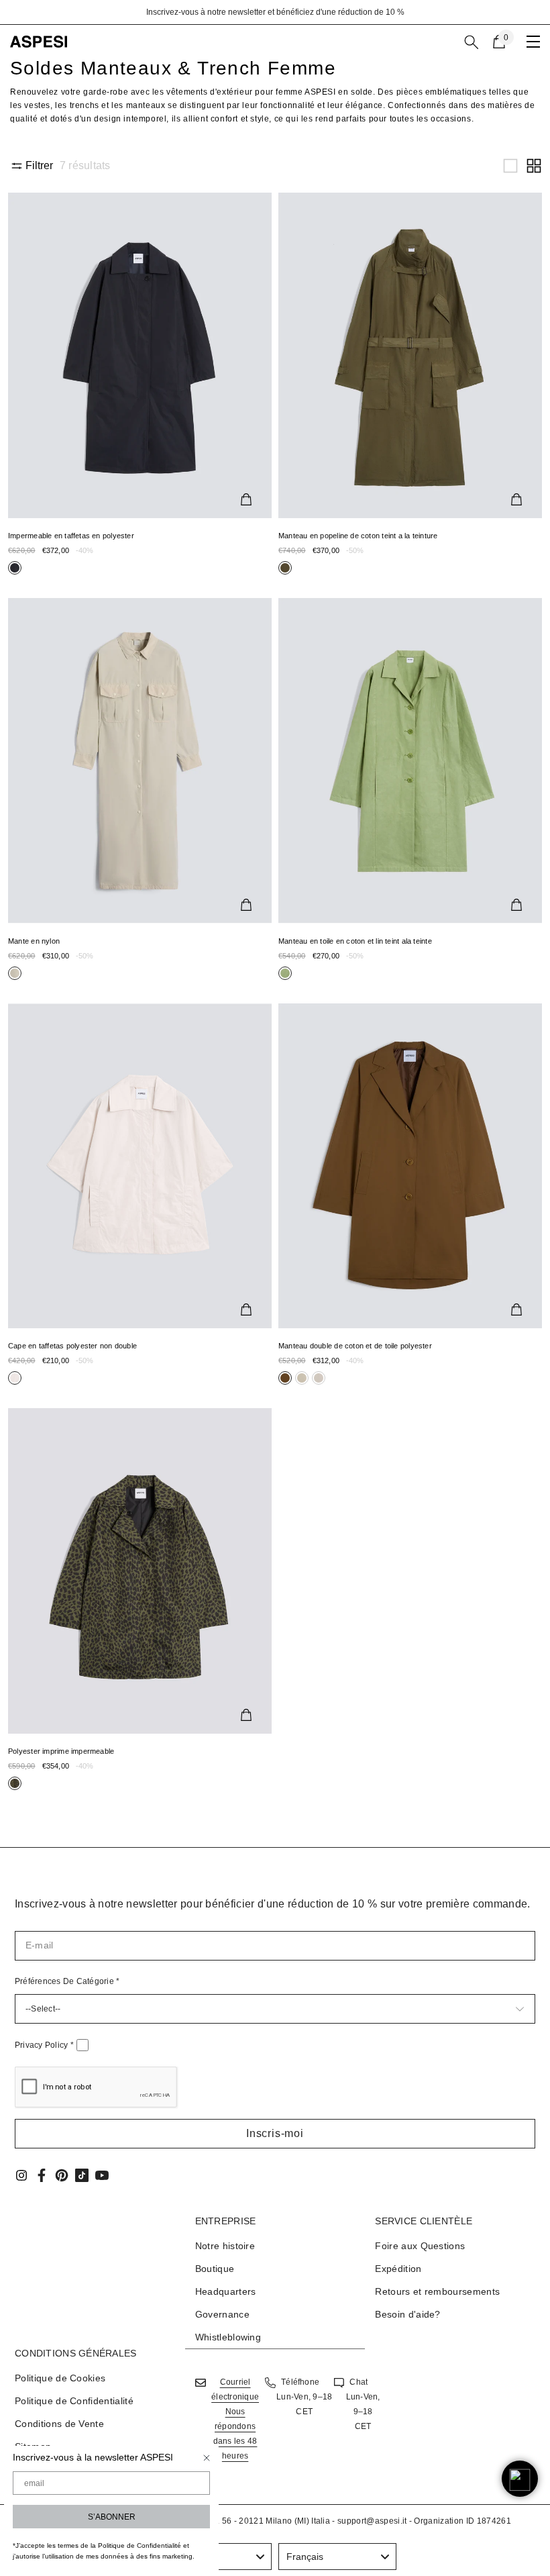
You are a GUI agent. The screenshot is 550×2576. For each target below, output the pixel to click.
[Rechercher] (472, 42)
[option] (275, 12)
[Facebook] (42, 2175)
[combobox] (337, 2557)
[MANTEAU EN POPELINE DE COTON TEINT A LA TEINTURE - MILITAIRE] (410, 355)
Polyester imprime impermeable (61, 1751)
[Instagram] (21, 2175)
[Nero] (302, 1378)
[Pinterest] (62, 2175)
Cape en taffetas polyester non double (72, 1346)
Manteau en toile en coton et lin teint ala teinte (355, 941)
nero (15, 568)
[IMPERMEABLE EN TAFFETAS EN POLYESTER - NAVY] (140, 355)
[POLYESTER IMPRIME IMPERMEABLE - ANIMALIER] (140, 1571)
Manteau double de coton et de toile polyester (355, 1346)
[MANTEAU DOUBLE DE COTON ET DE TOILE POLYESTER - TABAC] (410, 1166)
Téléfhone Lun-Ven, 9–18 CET (304, 2397)
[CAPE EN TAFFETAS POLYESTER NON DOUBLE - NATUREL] (140, 1166)
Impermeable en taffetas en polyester (71, 536)
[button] (510, 166)
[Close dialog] (207, 2458)
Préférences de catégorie (67, 1981)
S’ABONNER (112, 2517)
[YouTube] (102, 2175)
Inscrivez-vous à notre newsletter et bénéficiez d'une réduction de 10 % (275, 12)
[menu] (533, 42)
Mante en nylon (34, 941)
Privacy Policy (44, 2045)
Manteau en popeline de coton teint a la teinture (358, 536)
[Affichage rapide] (246, 499)
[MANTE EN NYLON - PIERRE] (140, 761)
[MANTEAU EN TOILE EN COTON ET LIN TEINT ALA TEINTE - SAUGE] (410, 761)
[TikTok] (82, 2175)
